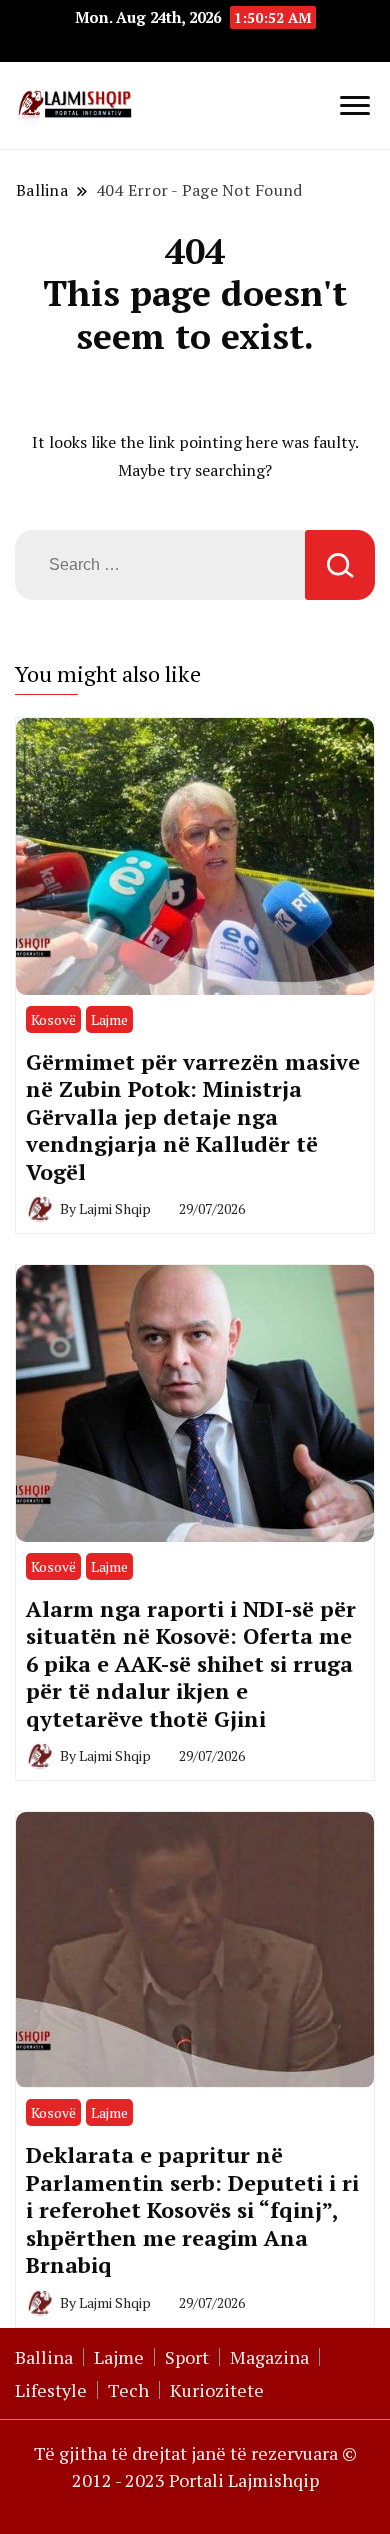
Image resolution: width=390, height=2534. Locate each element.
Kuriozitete (217, 2390)
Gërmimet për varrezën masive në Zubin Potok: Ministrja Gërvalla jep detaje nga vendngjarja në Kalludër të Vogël (193, 1116)
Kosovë (53, 1019)
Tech (128, 2390)
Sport (187, 2357)
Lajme (109, 1019)
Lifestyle (51, 2390)
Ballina (44, 2357)
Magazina (269, 2357)
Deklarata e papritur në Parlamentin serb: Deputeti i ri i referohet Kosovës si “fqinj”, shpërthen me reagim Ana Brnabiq (192, 2209)
